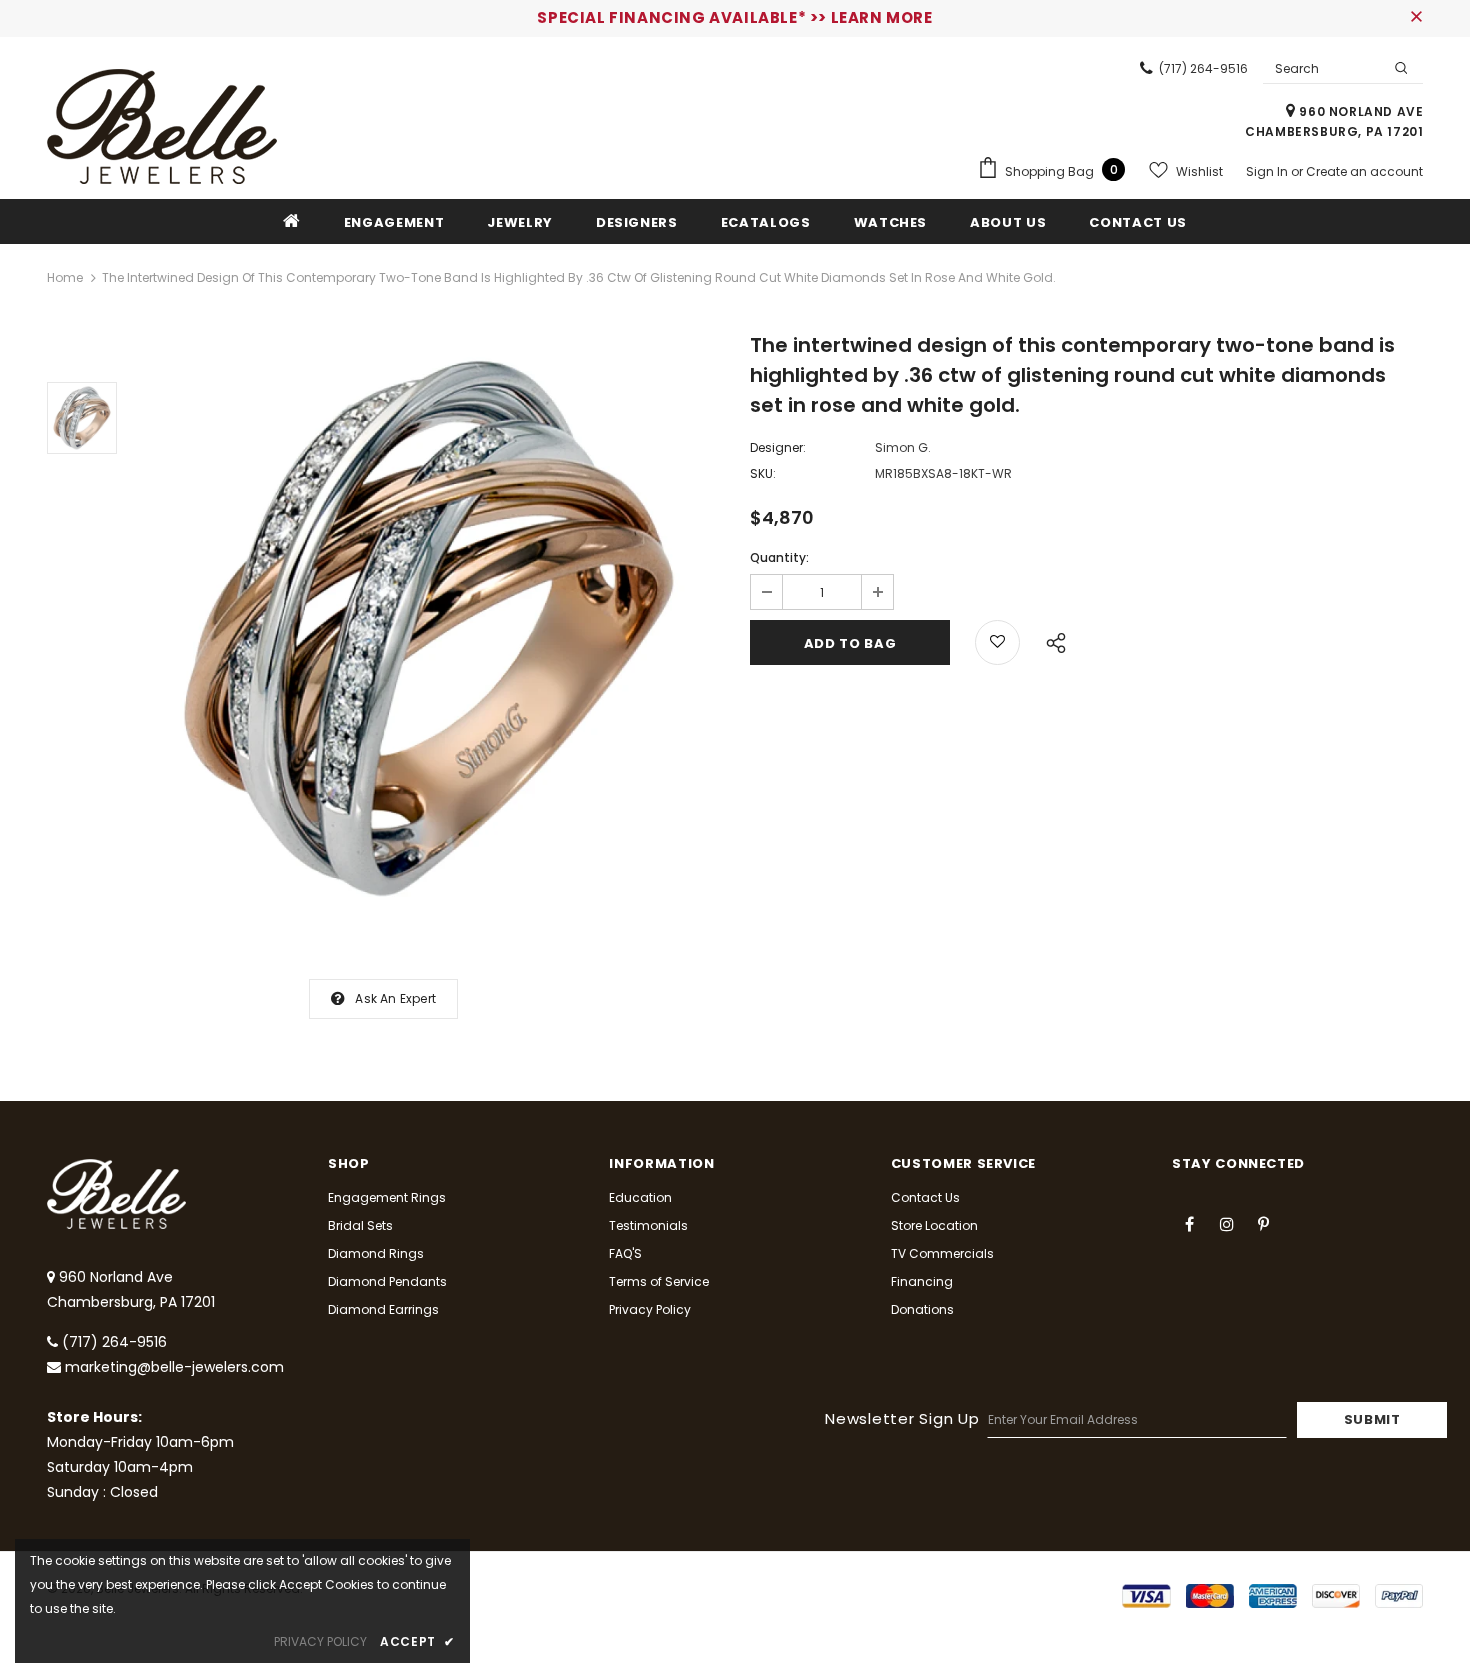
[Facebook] (1190, 1223)
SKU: (763, 473)
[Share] (1050, 640)
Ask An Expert (395, 998)
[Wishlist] (997, 642)
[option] (428, 628)
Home (65, 277)
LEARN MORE (882, 17)
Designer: (778, 447)
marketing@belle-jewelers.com (174, 1367)
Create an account (1364, 171)
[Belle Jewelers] (162, 126)
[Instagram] (1227, 1223)
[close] (1416, 18)
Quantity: (779, 557)
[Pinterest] (1264, 1223)
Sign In (1268, 171)
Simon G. (903, 447)
